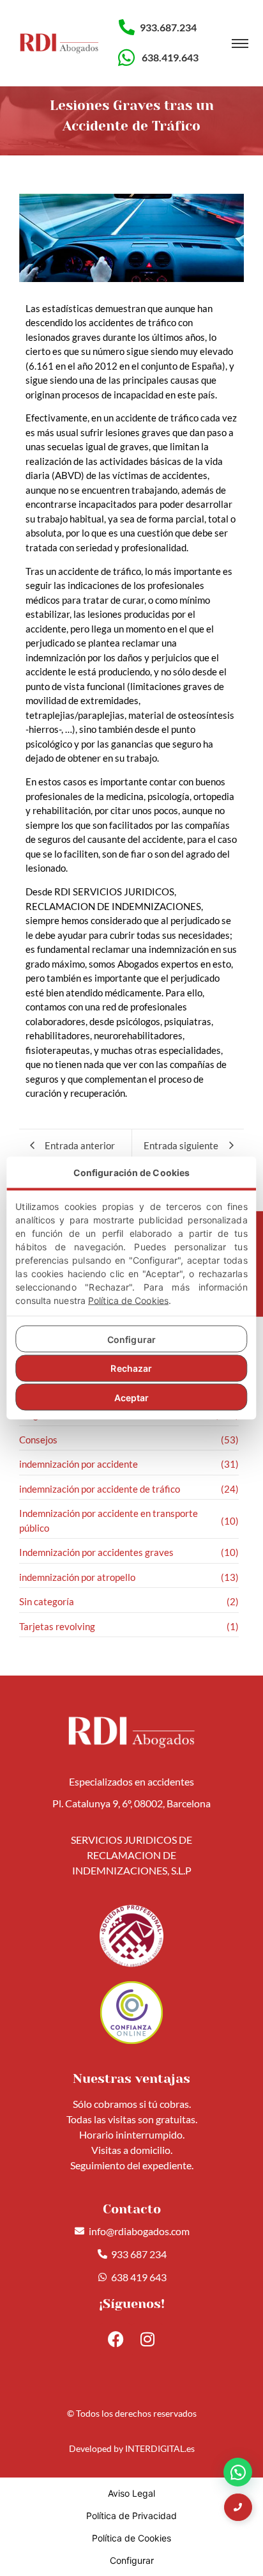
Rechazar (131, 1368)
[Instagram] (147, 2339)
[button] (238, 2472)
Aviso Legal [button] (131, 2493)
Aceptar (132, 1397)
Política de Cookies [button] (131, 2538)
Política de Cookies (128, 1300)
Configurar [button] (132, 2560)
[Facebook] (116, 2339)
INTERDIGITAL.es (160, 2448)
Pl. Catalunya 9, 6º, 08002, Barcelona (131, 1803)
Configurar (131, 1339)
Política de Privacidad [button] (131, 2516)
